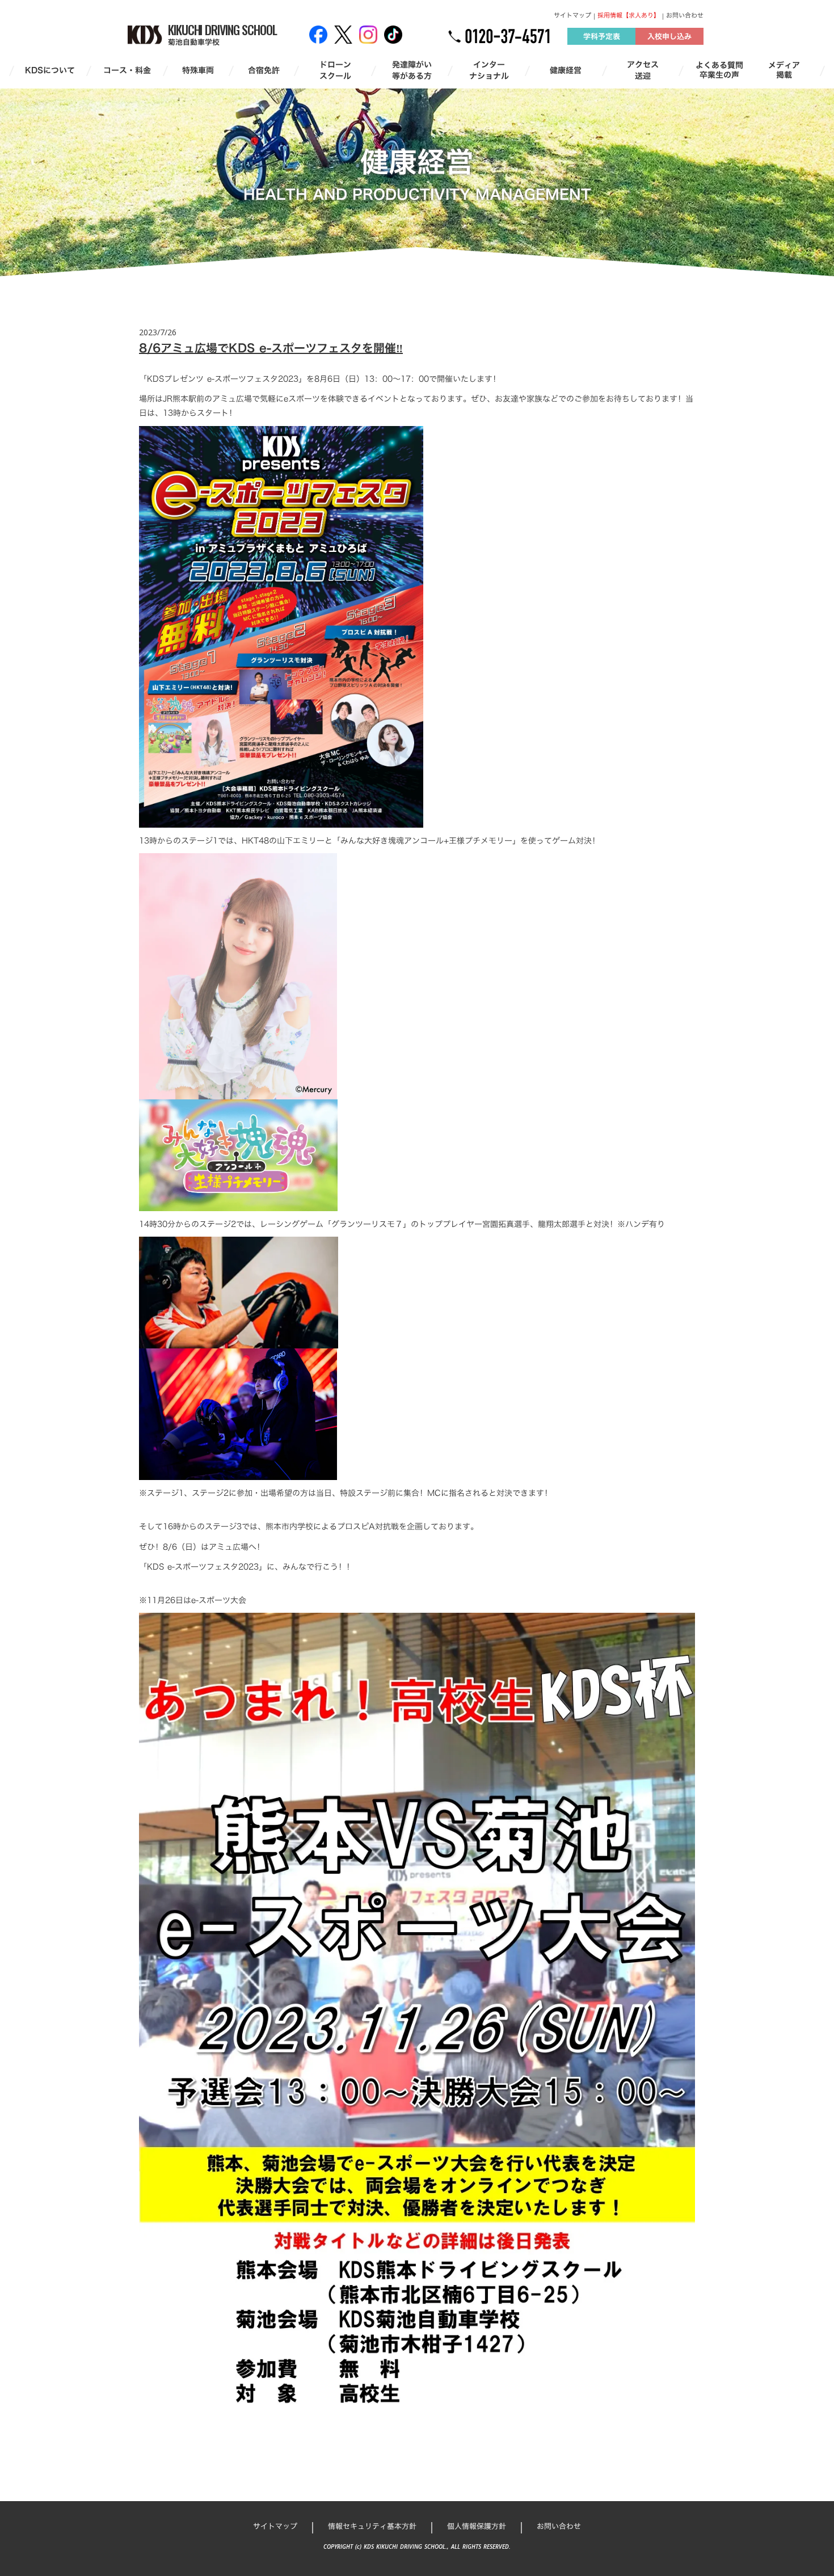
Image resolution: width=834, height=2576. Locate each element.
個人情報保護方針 (477, 2526)
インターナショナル (489, 70)
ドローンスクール (335, 70)
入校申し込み (669, 36)
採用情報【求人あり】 (629, 16)
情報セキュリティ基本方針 (372, 2526)
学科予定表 (602, 36)
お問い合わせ (685, 16)
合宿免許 (264, 70)
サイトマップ (572, 16)
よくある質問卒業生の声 (719, 70)
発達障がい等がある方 (412, 70)
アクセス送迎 (643, 70)
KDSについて (50, 70)
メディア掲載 (784, 70)
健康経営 (566, 70)
